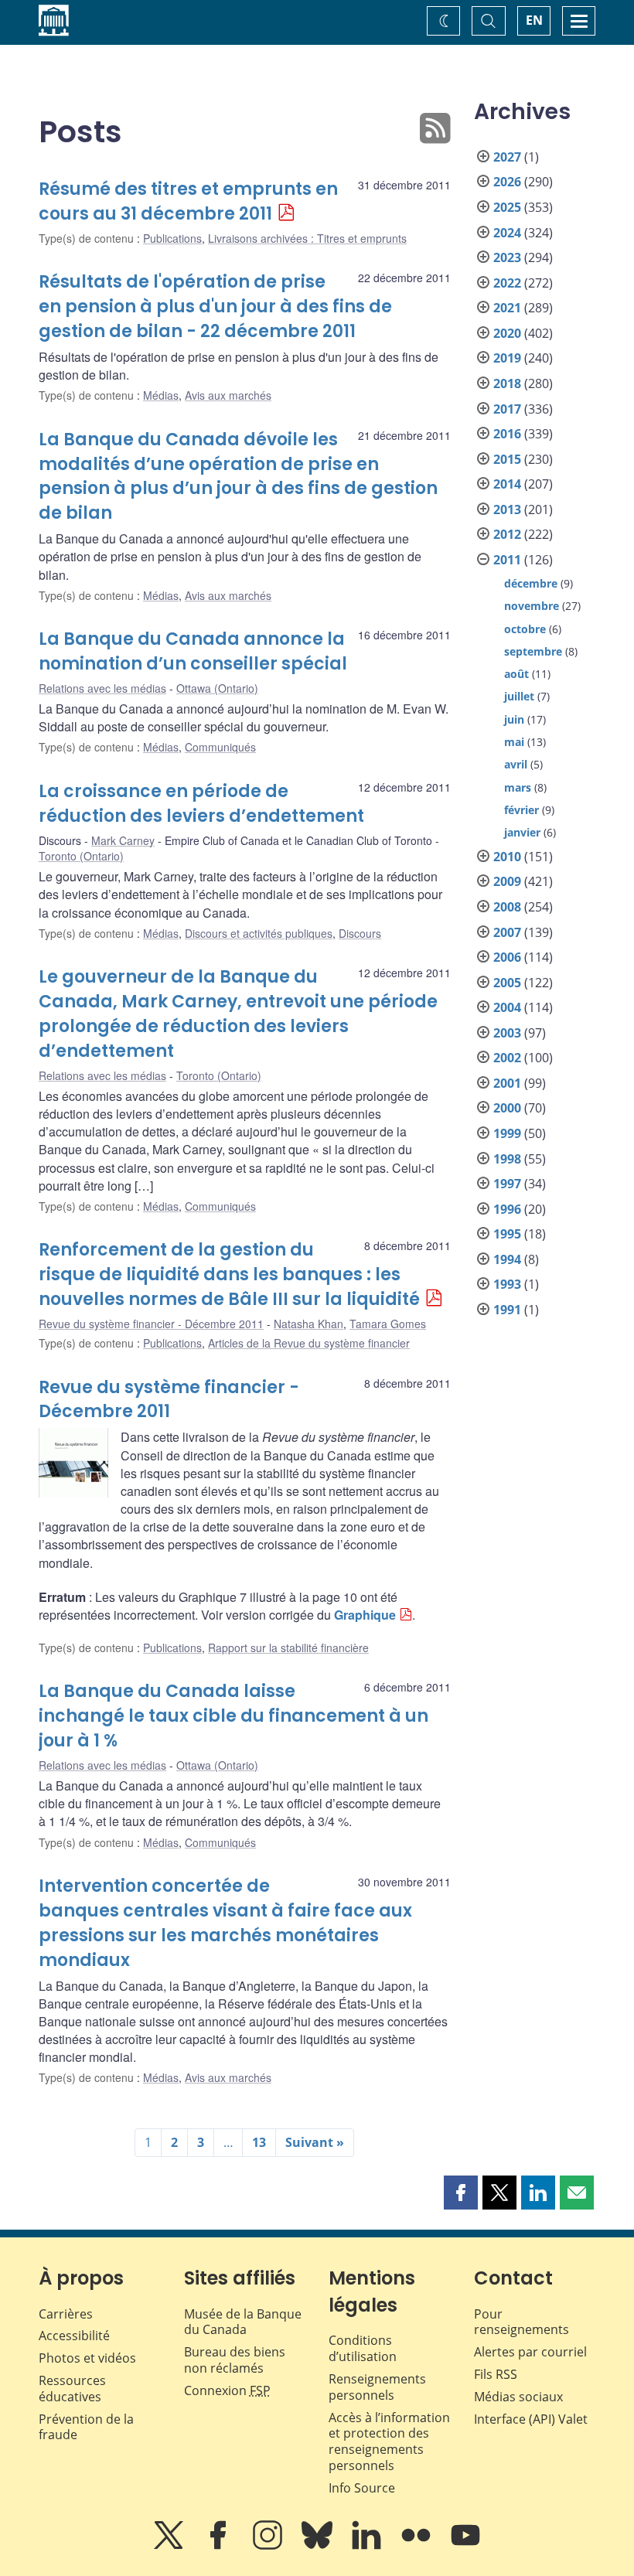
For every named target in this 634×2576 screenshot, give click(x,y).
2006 (507, 957)
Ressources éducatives (72, 2389)
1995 (507, 1234)
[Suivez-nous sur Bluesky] (319, 2546)
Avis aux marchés (228, 395)
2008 (507, 907)
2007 (507, 932)
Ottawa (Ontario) (217, 688)
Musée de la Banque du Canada (243, 2322)
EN (534, 20)
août (516, 674)
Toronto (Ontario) (81, 856)
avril (516, 764)
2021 (507, 308)
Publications (172, 238)
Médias (161, 395)
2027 (507, 157)
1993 (507, 1284)
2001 (507, 1083)
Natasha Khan (308, 1324)
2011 (507, 560)
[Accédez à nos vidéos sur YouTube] (465, 2546)
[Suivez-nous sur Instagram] (269, 2546)
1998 (507, 1159)
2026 (507, 182)
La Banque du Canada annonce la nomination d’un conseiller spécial (193, 651)
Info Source (362, 2488)
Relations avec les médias (102, 688)
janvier (522, 832)
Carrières (66, 2314)
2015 (507, 459)
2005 (507, 983)
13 (259, 2142)
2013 (507, 509)
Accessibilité (74, 2336)
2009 (507, 881)
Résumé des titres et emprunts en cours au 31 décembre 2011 (188, 201)
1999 (507, 1133)
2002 (507, 1058)
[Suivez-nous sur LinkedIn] (368, 2546)
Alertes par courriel (530, 2352)
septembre (533, 651)
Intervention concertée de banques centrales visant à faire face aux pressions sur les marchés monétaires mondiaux (225, 1923)
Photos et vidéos (87, 2358)
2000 (507, 1108)
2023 (507, 257)
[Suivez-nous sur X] (170, 2546)
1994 (507, 1259)
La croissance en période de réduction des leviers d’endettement (201, 804)
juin (514, 719)
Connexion (227, 2390)
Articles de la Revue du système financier (309, 1343)
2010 (507, 857)
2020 (507, 333)
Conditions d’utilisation (363, 2348)
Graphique (365, 1615)
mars (518, 787)
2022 (507, 283)
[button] (461, 2193)
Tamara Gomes (388, 1324)
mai (514, 742)
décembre (531, 583)
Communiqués (220, 747)
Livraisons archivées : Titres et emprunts (307, 238)
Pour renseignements (522, 2322)
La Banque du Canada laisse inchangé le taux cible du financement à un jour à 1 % (233, 1716)
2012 (507, 534)
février (522, 810)
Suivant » (315, 2142)
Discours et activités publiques (259, 933)
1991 (507, 1310)
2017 (507, 409)
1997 (507, 1184)
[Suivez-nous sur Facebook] (220, 2546)
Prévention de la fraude (86, 2427)
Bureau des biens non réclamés (235, 2360)
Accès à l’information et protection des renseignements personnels (389, 2441)
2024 (507, 233)
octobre (525, 629)
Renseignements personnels (377, 2387)
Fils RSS (496, 2374)
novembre (532, 606)
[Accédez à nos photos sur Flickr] (418, 2546)
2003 (507, 1033)
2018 (507, 383)
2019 (507, 358)
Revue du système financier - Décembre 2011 (151, 1324)
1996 (507, 1209)
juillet (519, 696)
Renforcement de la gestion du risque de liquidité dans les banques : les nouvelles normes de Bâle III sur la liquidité (229, 1274)
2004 (507, 1007)
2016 (507, 434)
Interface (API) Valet (531, 2419)
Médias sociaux (518, 2397)
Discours (360, 933)
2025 (507, 207)
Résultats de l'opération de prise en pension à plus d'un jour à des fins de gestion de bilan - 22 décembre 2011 (215, 307)
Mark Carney (123, 840)
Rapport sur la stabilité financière (288, 1647)
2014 (507, 484)
